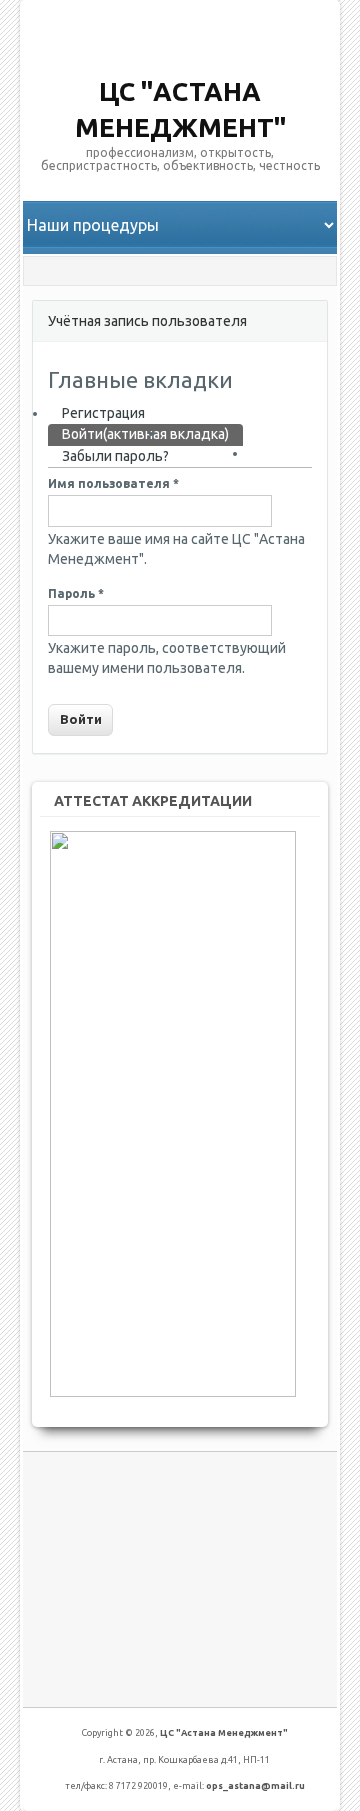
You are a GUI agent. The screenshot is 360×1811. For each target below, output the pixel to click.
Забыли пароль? (115, 456)
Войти (145, 434)
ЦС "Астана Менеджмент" (224, 1733)
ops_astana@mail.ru (255, 1786)
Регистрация (103, 413)
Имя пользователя (113, 483)
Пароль (76, 593)
